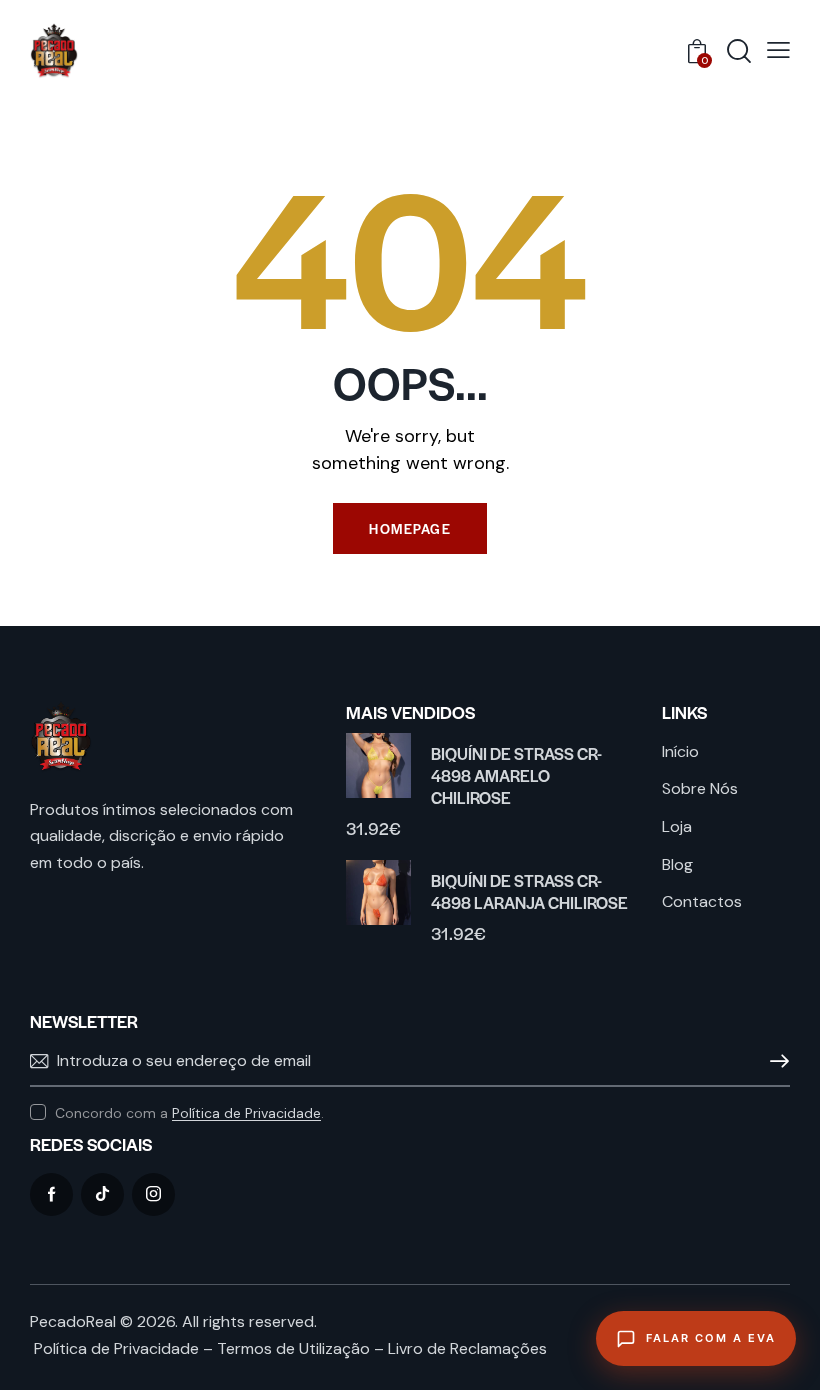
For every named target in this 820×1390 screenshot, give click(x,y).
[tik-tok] (102, 1194)
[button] (778, 50)
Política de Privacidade (246, 1113)
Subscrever (775, 1062)
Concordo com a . (189, 1113)
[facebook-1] (51, 1194)
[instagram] (153, 1194)
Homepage (410, 528)
